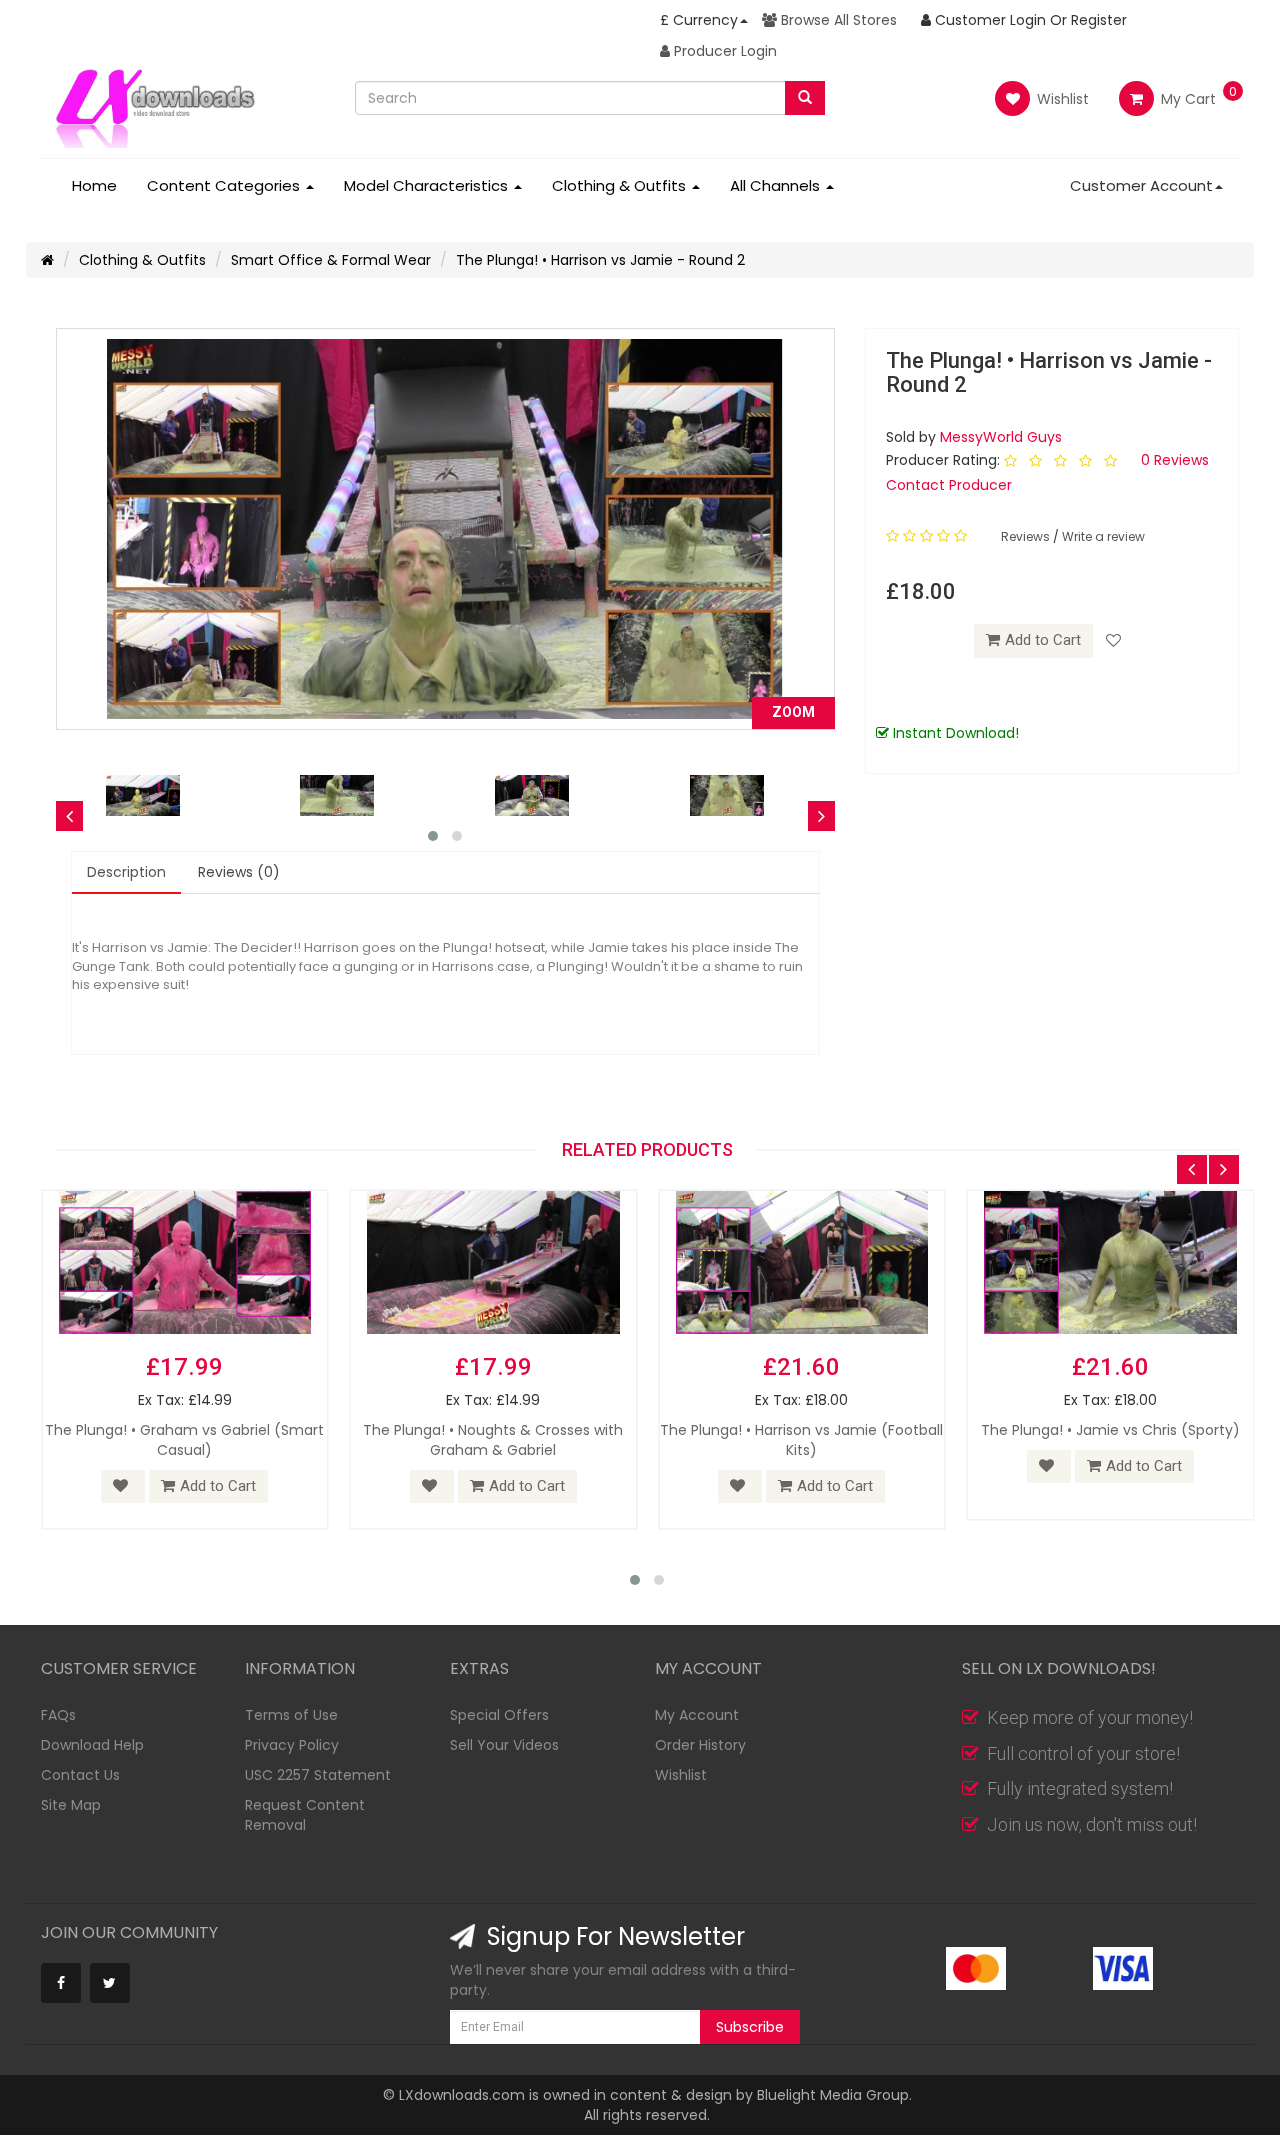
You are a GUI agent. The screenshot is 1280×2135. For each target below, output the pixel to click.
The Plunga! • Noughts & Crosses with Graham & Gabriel (493, 1440)
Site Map (71, 1805)
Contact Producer (949, 485)
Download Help (92, 1745)
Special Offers (499, 1715)
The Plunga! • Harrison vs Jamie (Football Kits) (801, 1440)
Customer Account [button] (1141, 185)
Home (94, 185)
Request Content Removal (305, 1815)
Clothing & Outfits (621, 185)
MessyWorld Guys (1001, 437)
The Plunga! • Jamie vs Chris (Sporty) (1110, 1430)
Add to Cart (1043, 640)
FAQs (58, 1715)
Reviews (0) (239, 872)
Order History (700, 1745)
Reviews (1027, 536)
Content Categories (225, 185)
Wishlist (1061, 99)
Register (1099, 20)
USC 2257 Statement (318, 1775)
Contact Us (80, 1775)
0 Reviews (1175, 460)
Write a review (1103, 536)
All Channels (777, 185)
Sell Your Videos (504, 1745)
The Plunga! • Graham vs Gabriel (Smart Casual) (184, 1440)
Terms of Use (291, 1715)
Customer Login (988, 20)
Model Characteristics (428, 185)
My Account (697, 1715)
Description (126, 872)
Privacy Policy (292, 1745)
